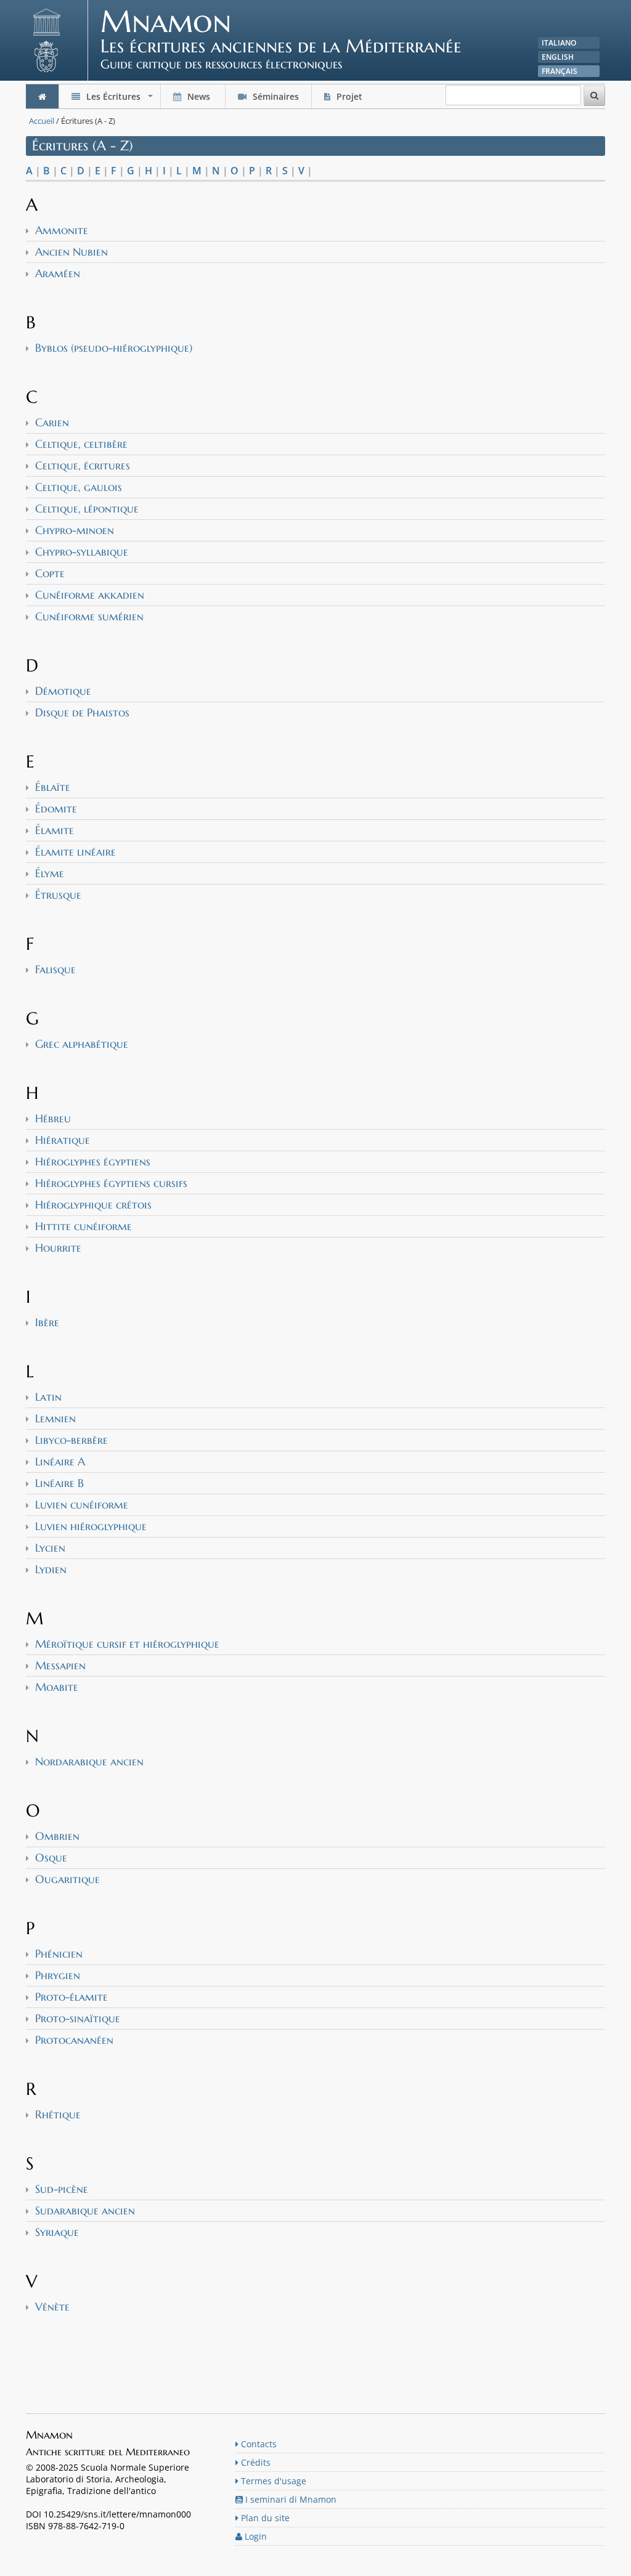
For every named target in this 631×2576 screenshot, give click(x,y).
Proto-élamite (71, 1997)
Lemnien (55, 1418)
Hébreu (53, 1118)
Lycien (50, 1548)
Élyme (50, 873)
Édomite (56, 808)
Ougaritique (67, 1879)
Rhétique (58, 2114)
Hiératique (63, 1140)
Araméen (58, 273)
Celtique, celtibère (81, 444)
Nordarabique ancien (89, 1761)
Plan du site (264, 2518)
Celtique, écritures (83, 465)
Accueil (42, 121)
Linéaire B (59, 1483)
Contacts (258, 2444)
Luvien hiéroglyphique (91, 1526)
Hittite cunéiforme (83, 1226)
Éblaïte (53, 787)
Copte (50, 573)
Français (560, 71)
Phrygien (58, 1975)
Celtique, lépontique (87, 508)
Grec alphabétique (82, 1044)
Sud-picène (62, 2189)
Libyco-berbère (71, 1440)
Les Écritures (120, 99)
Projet (349, 96)
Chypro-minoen (75, 530)
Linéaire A (60, 1461)
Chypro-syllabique (82, 552)
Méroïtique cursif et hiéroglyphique (127, 1644)
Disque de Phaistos (82, 712)
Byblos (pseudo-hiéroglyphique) (114, 348)
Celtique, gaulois (79, 487)
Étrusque (58, 895)
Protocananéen (74, 2040)
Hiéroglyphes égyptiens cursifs (111, 1183)
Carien (52, 422)
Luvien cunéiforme (82, 1505)
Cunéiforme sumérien (89, 616)
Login (254, 2536)
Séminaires (275, 96)
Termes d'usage (272, 2481)
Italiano (559, 43)
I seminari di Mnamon (290, 2499)
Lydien (51, 1569)
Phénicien (59, 1954)
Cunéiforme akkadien (90, 595)
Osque (51, 1857)
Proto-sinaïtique (78, 2018)
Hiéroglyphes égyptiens (93, 1161)
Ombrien (57, 1836)
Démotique (63, 691)
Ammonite (62, 230)
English (558, 57)
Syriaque (57, 2232)
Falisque (55, 969)
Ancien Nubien (71, 252)
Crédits (254, 2462)
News (199, 96)
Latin (48, 1397)
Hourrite (58, 1248)
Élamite (55, 830)
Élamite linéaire (75, 852)
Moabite (57, 1687)
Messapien (60, 1665)
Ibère (47, 1322)
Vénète (52, 2307)
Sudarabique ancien (85, 2210)
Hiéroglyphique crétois (93, 1205)
